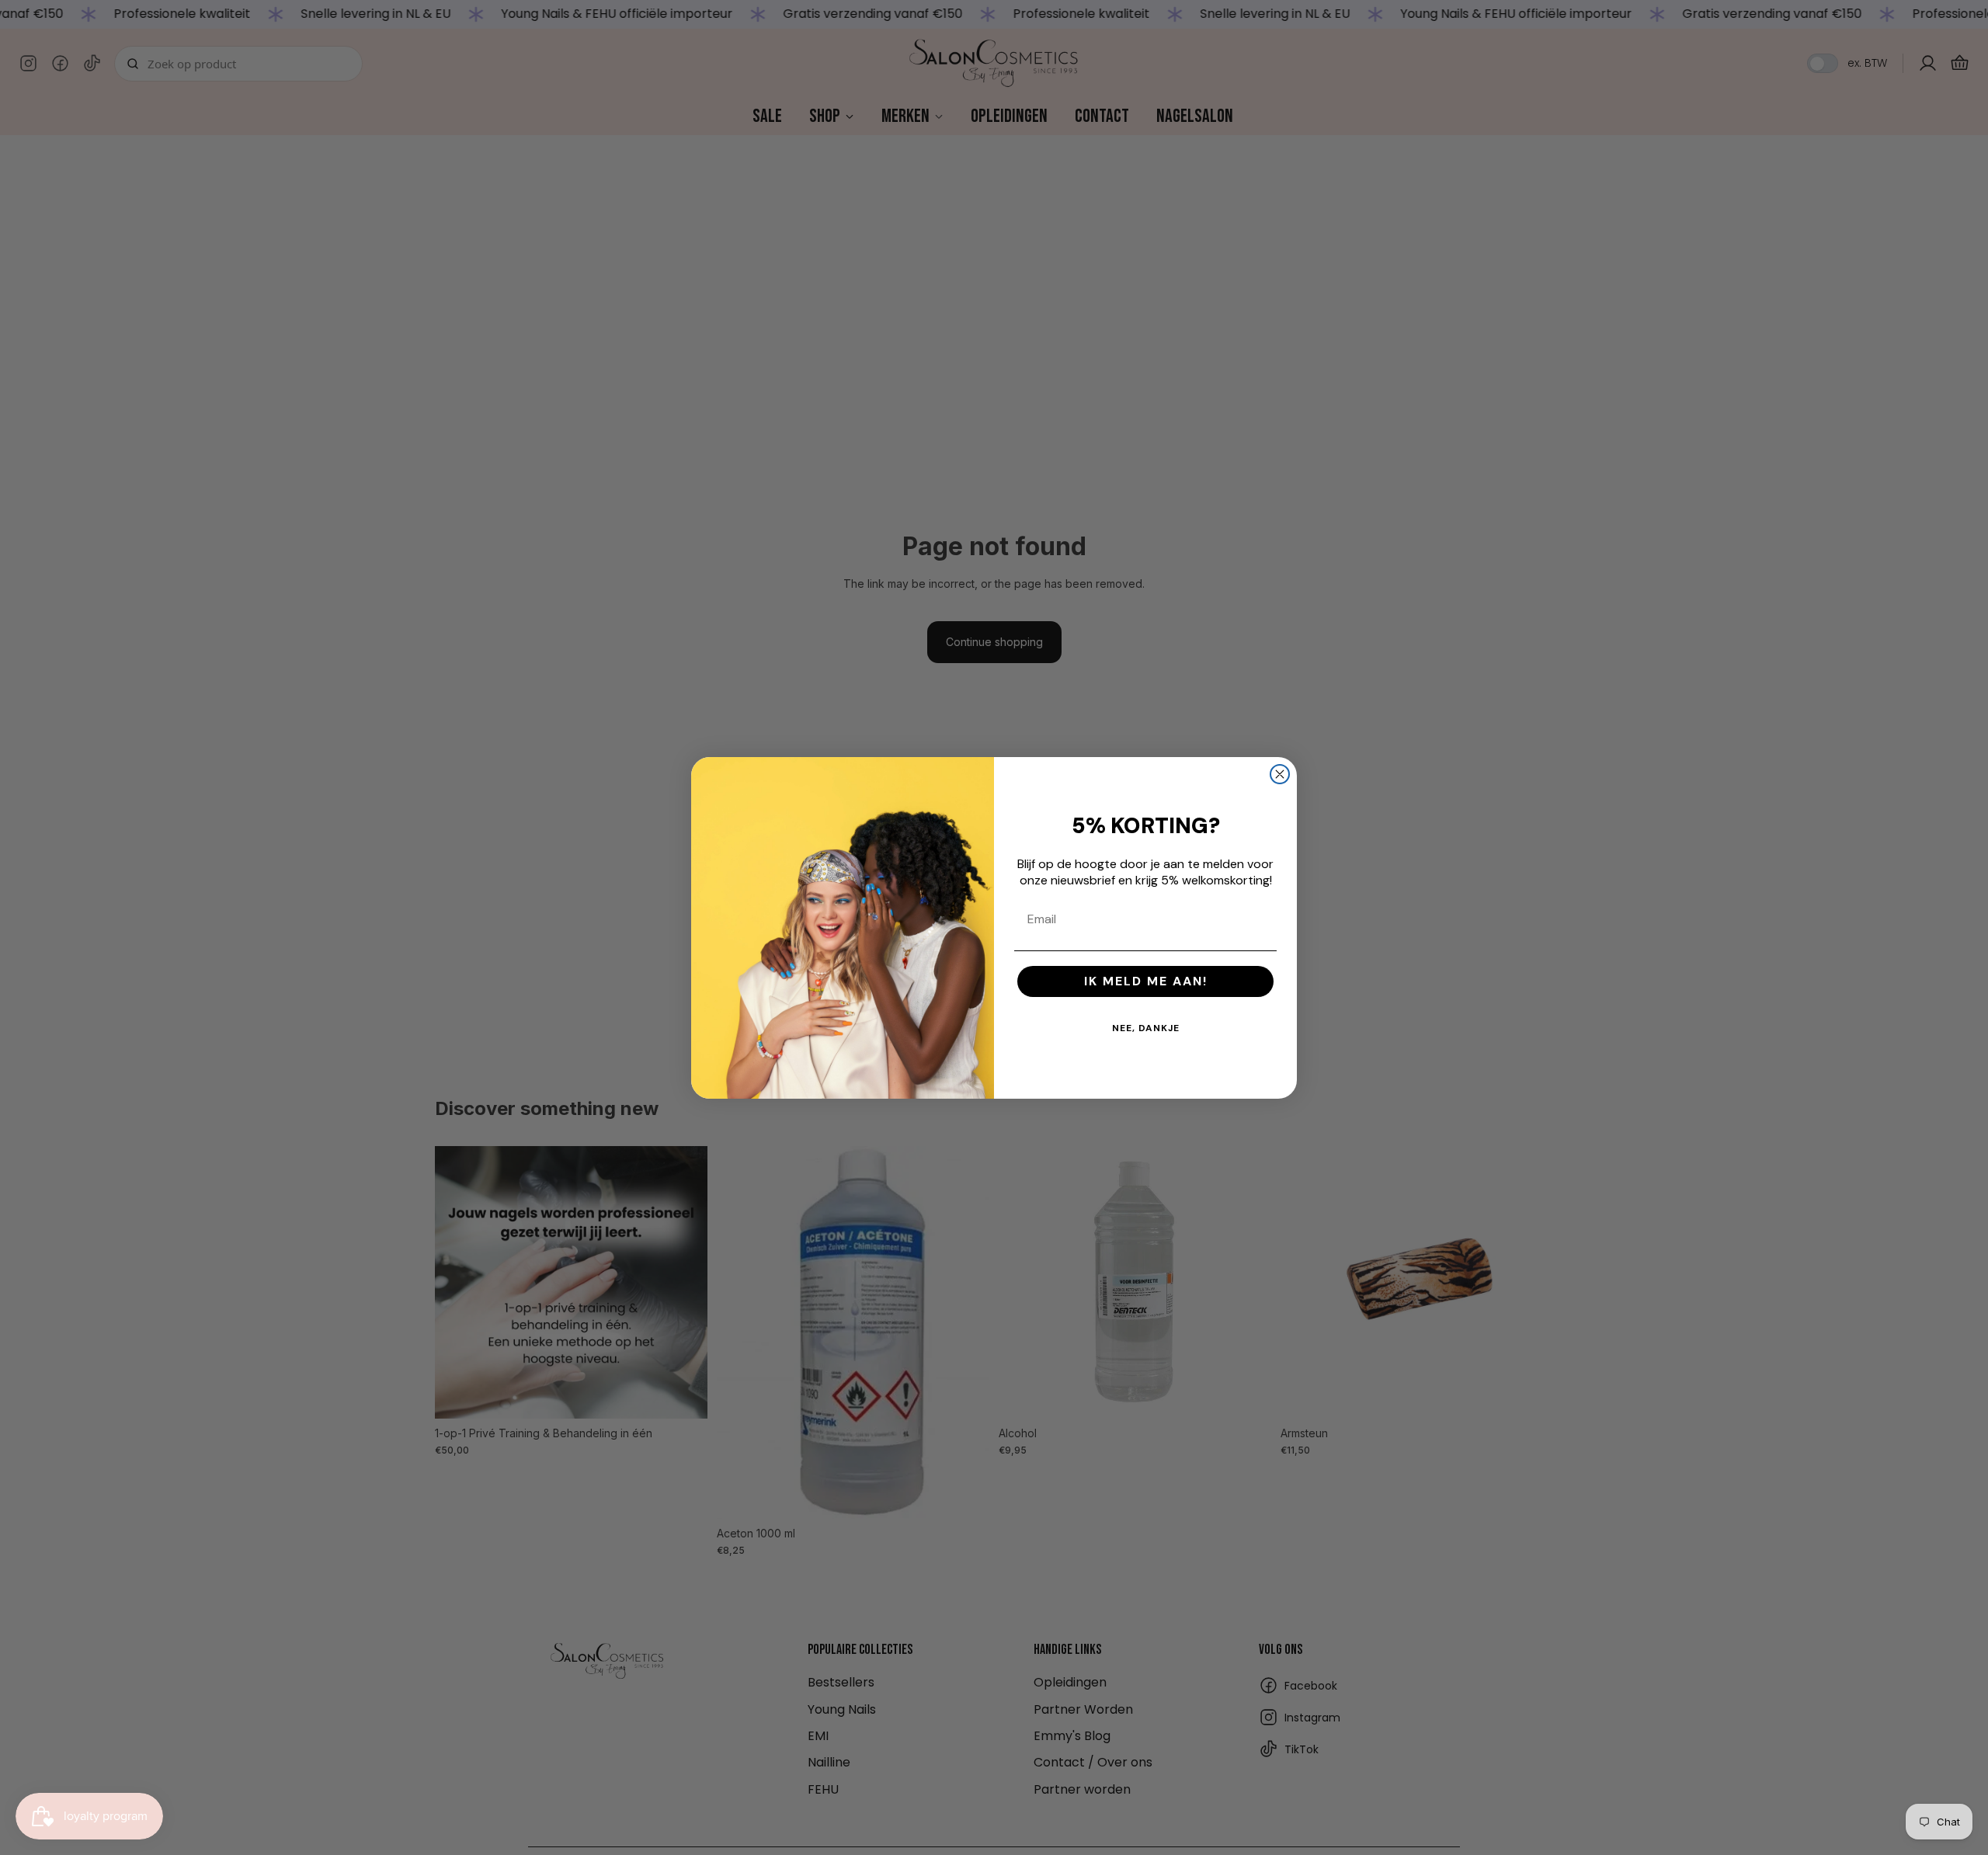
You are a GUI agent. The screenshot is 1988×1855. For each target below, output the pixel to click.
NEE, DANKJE (1146, 1028)
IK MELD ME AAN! (1146, 981)
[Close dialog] (1280, 774)
